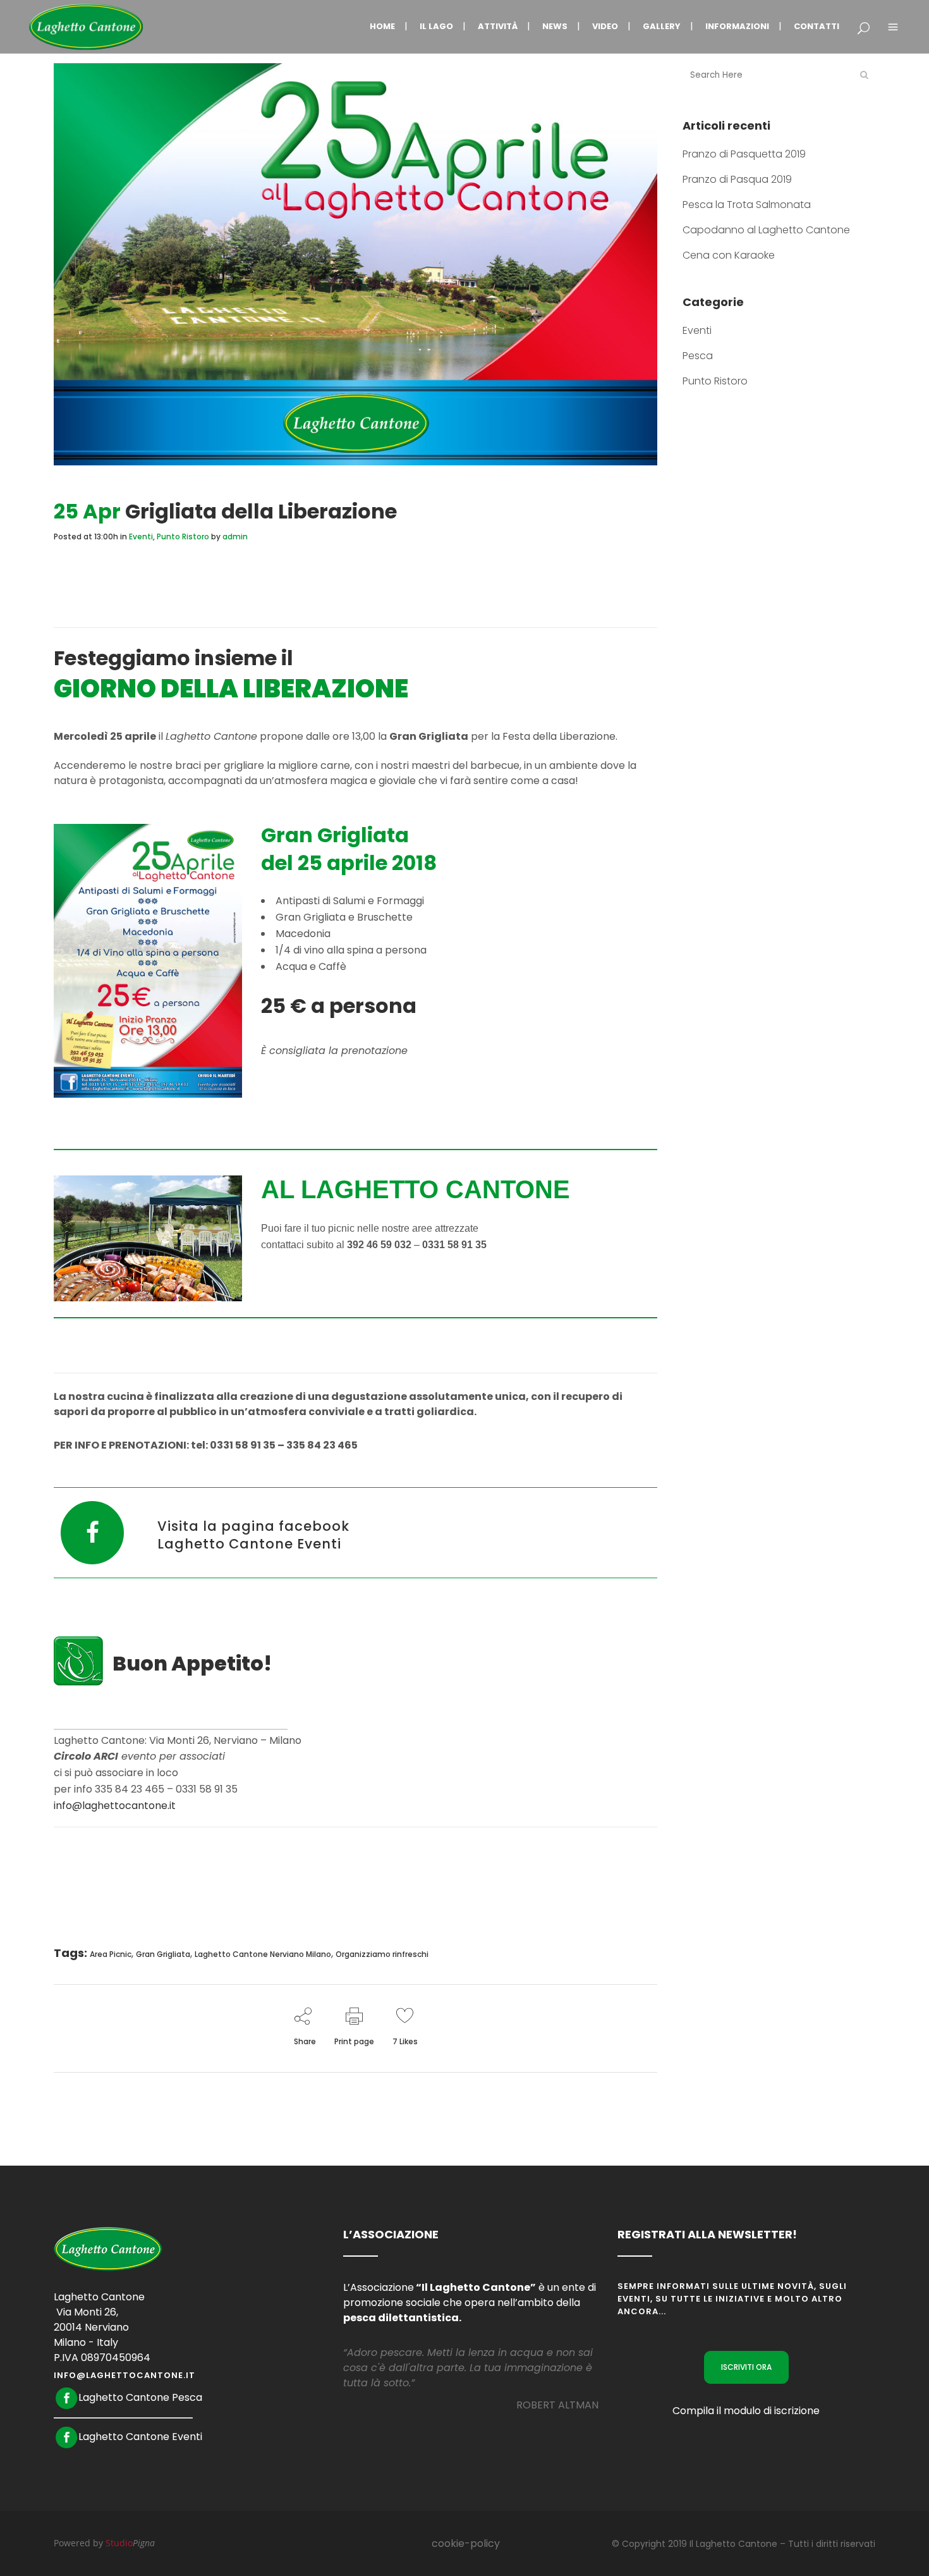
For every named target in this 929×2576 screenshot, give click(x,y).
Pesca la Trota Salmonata (747, 205)
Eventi (141, 537)
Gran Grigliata (163, 1954)
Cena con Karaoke (729, 255)
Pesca (698, 356)
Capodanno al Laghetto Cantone (766, 230)
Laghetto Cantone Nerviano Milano (263, 1954)
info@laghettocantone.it (115, 1806)
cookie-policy (466, 2543)
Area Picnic (111, 1954)
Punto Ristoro (183, 537)
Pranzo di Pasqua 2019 (737, 179)
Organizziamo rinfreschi (382, 1954)
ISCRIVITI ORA (746, 2367)
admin (235, 537)
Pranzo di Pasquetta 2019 (744, 154)
